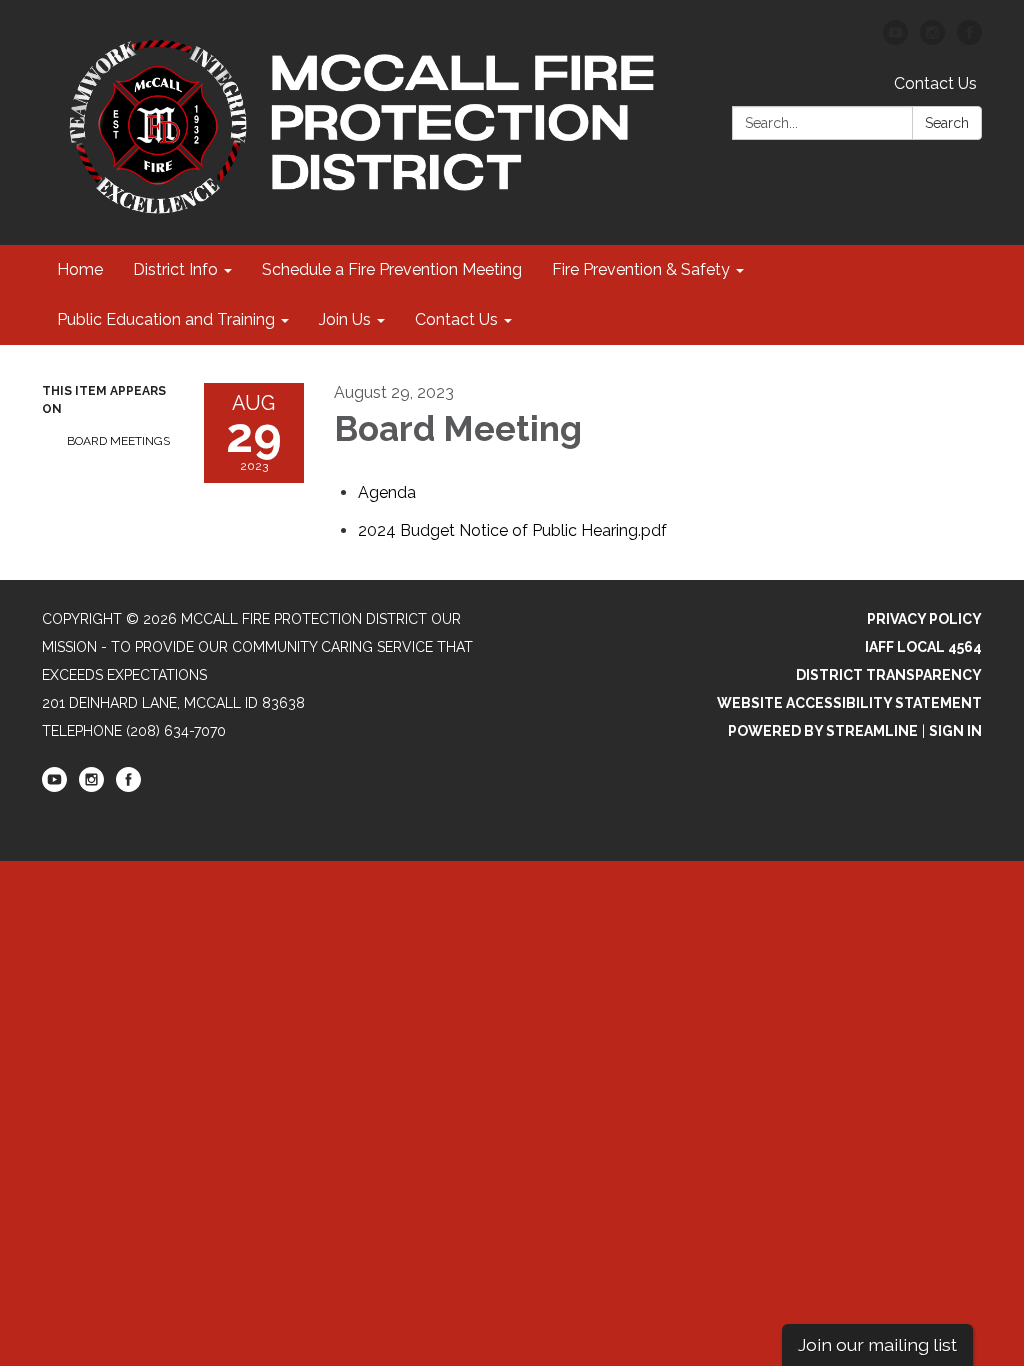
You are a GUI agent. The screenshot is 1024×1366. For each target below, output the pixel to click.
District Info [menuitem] (175, 269)
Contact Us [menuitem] (456, 319)
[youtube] (895, 39)
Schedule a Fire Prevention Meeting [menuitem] (392, 269)
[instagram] (932, 39)
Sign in (955, 731)
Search (947, 123)
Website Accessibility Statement (849, 703)
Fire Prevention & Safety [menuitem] (641, 269)
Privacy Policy (924, 619)
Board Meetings (118, 441)
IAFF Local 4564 (923, 647)
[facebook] (969, 39)
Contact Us (935, 83)
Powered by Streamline (823, 731)
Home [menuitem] (80, 269)
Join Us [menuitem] (345, 319)
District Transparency (889, 675)
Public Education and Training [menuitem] (166, 319)
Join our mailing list (877, 1344)
